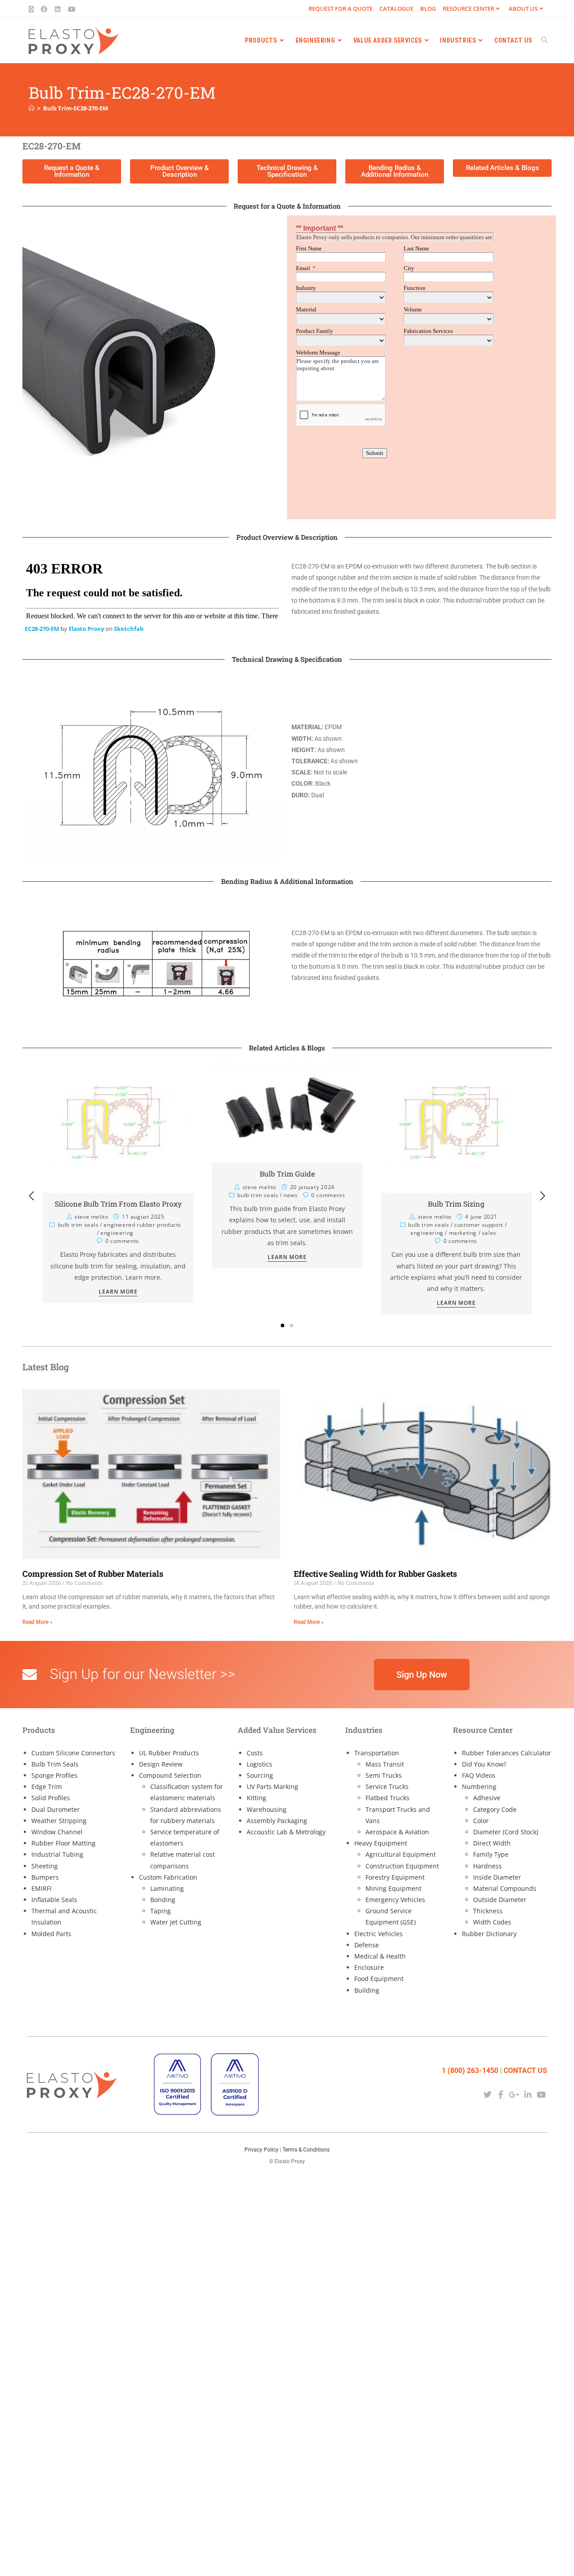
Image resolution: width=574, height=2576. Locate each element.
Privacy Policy (261, 2150)
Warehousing (267, 1809)
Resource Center (468, 9)
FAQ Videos (479, 1775)
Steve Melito (91, 1217)
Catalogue (396, 9)
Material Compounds (505, 1888)
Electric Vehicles (378, 1934)
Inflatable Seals (54, 1900)
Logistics (259, 1764)
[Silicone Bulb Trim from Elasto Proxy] (118, 1126)
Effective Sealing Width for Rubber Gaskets (375, 1574)
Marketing (463, 1233)
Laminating (167, 1888)
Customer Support (479, 1225)
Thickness (488, 1911)
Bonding (163, 1900)
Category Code (495, 1809)
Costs (255, 1753)
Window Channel (57, 1832)
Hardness (487, 1866)
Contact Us (525, 2071)
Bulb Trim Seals (78, 1225)
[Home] (32, 108)
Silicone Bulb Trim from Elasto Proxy (118, 1204)
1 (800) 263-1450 (470, 2071)
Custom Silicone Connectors (73, 1753)
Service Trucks (387, 1787)
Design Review (161, 1764)
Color (481, 1821)
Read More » (37, 1622)
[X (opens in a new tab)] (33, 9)
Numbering (479, 1787)
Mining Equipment (394, 1888)
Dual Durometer (56, 1809)
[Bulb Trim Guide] (287, 1111)
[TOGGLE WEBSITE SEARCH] (544, 40)
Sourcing (260, 1775)
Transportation (377, 1753)
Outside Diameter (500, 1900)
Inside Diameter (497, 1877)
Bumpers (45, 1877)
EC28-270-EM (43, 629)
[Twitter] (487, 2095)
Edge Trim (47, 1787)
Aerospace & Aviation (397, 1832)
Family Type (491, 1854)
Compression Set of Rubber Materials (93, 1574)
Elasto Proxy (87, 629)
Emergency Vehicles (395, 1900)
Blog (428, 9)
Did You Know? (484, 1764)
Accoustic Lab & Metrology (286, 1832)
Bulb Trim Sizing (456, 1204)
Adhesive (487, 1798)
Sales (489, 1233)
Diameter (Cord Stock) (506, 1832)
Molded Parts (51, 1934)
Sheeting (45, 1866)
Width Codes (492, 1922)
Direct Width (492, 1843)
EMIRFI (41, 1888)
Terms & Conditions (306, 2150)
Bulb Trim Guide (287, 1174)
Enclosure (369, 1967)
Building (367, 1990)
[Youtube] (541, 2095)
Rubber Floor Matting (63, 1843)
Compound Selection (170, 1775)
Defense (367, 1945)
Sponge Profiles (54, 1775)
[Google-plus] (514, 2095)
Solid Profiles (51, 1798)
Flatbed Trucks (387, 1798)
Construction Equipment (402, 1866)
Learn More (118, 1292)
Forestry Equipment (395, 1877)
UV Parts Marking (272, 1787)
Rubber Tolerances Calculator (507, 1753)
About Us (523, 9)
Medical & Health (380, 1956)
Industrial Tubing (57, 1854)
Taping (161, 1911)
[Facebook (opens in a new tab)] (44, 9)
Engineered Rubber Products (142, 1225)
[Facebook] (501, 2095)
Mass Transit (385, 1764)
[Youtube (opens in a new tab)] (72, 9)
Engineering (117, 1233)
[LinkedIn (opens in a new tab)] (58, 9)
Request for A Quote (341, 9)
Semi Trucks (384, 1775)
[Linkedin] (528, 2095)
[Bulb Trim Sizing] (456, 1126)
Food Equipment (379, 1979)
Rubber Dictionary (489, 1934)
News (290, 1195)
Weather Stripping (59, 1821)
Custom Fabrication (168, 1877)
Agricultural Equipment (401, 1854)
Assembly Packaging (277, 1821)
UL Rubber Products (169, 1753)
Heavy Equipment (381, 1843)
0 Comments (122, 1241)
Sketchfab (129, 629)
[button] (543, 1196)
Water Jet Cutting (176, 1922)
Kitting (257, 1798)
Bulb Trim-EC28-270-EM (76, 108)
